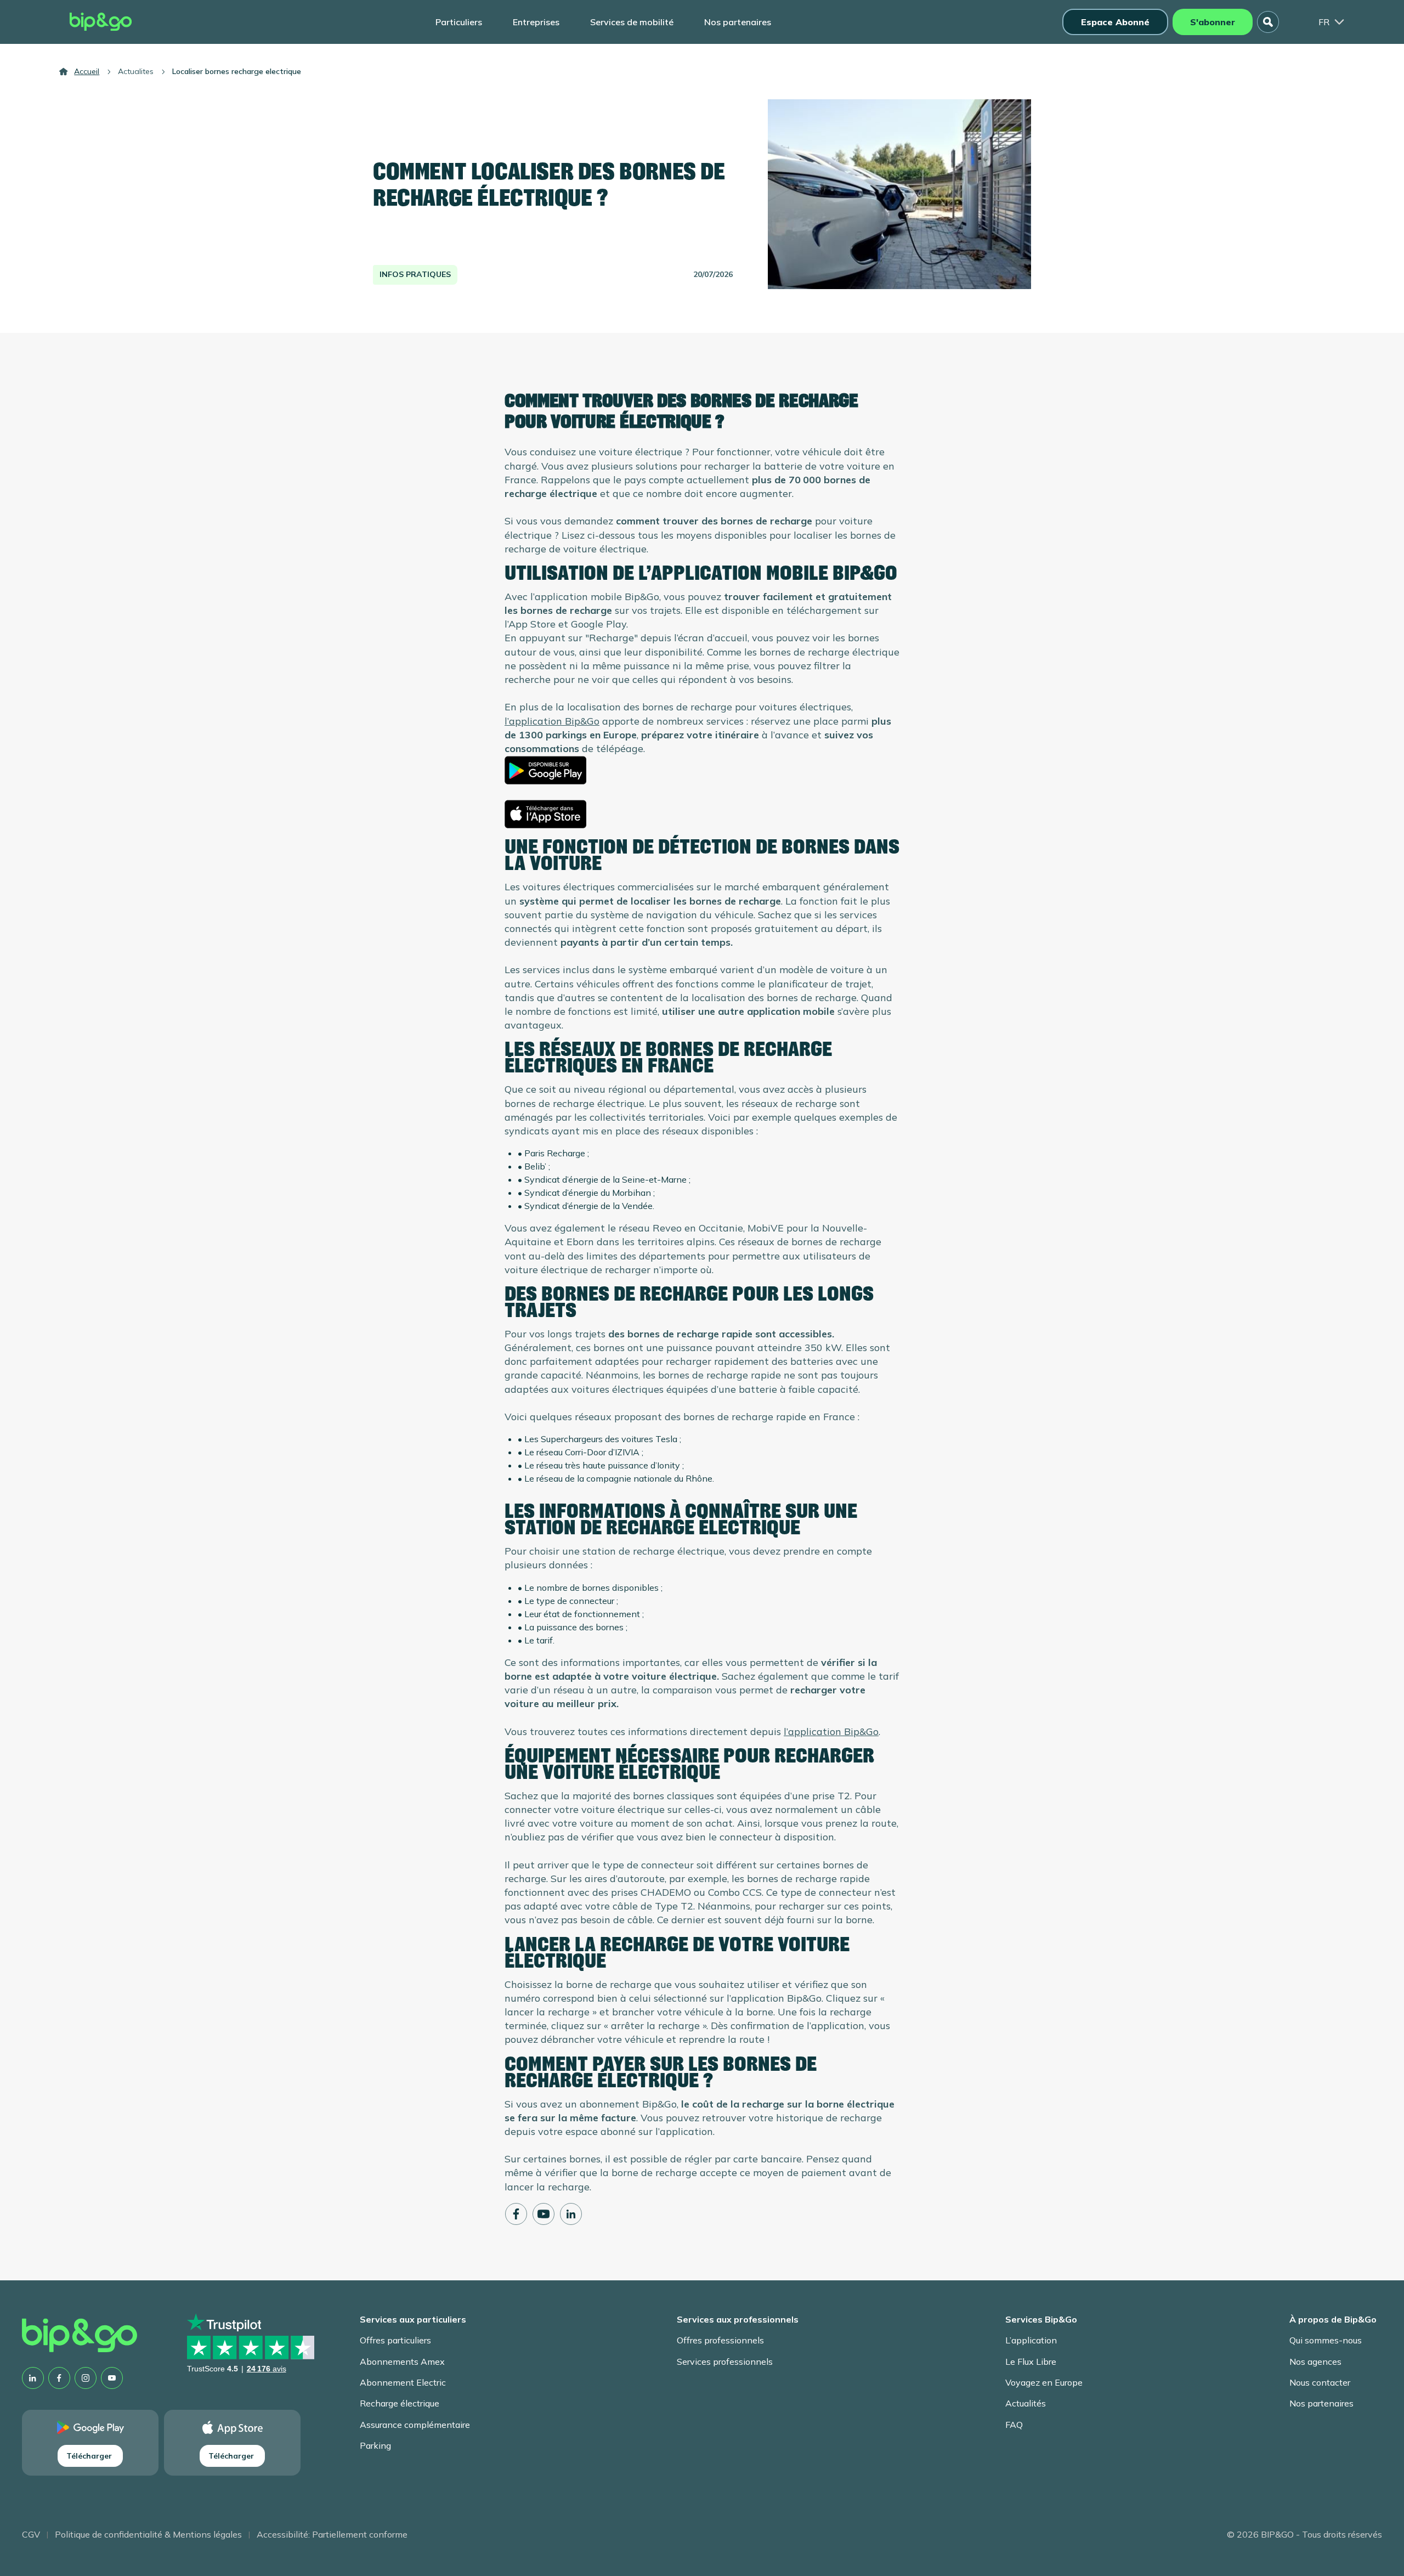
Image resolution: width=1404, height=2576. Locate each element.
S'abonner (1213, 22)
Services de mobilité (632, 22)
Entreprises (536, 22)
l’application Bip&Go (552, 721)
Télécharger (89, 2456)
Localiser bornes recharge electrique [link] (237, 71)
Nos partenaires (738, 22)
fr (1324, 22)
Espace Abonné (1115, 22)
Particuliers (459, 22)
